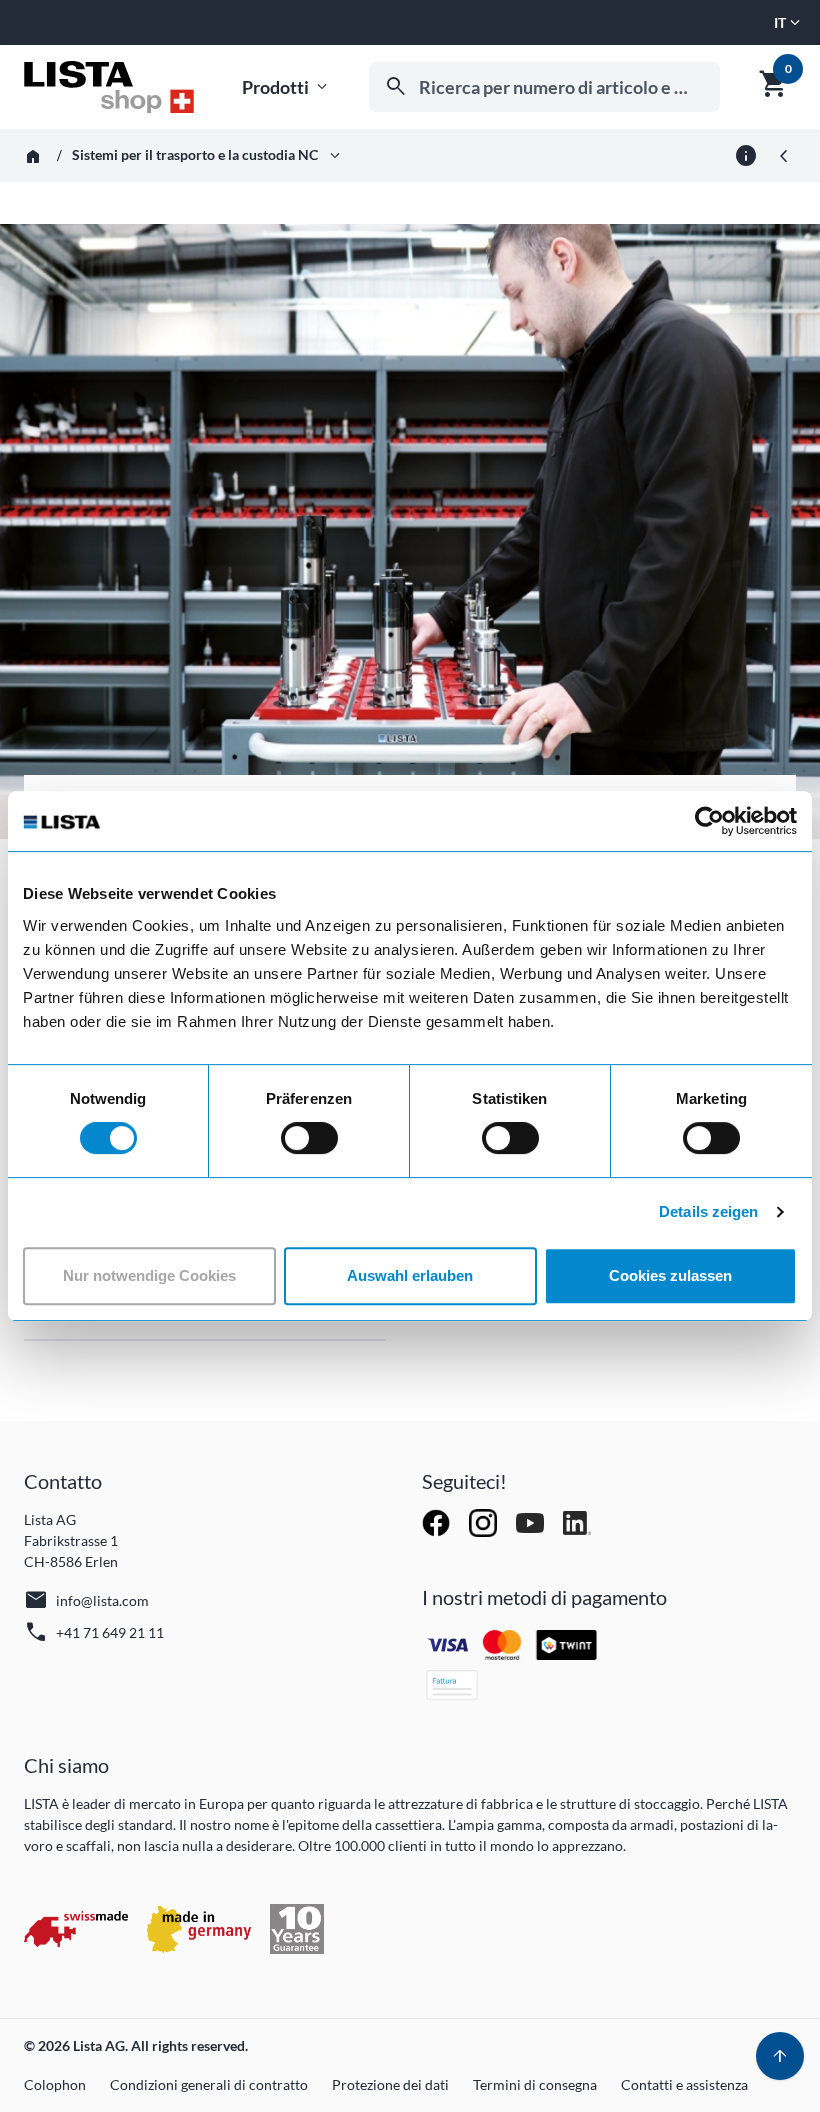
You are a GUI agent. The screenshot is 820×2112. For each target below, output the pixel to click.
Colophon (55, 2084)
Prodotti (286, 87)
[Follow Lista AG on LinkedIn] (577, 1521)
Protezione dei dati (390, 2084)
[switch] (309, 1138)
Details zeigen (708, 1211)
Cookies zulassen (670, 1275)
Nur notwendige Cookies (149, 1275)
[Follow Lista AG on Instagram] (484, 1521)
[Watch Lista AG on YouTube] (531, 1521)
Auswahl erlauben (410, 1275)
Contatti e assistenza (684, 2084)
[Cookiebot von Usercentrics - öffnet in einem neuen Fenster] (709, 821)
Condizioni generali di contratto (209, 2084)
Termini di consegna (535, 2084)
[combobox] (544, 87)
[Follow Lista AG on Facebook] (437, 1521)
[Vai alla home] (109, 87)
